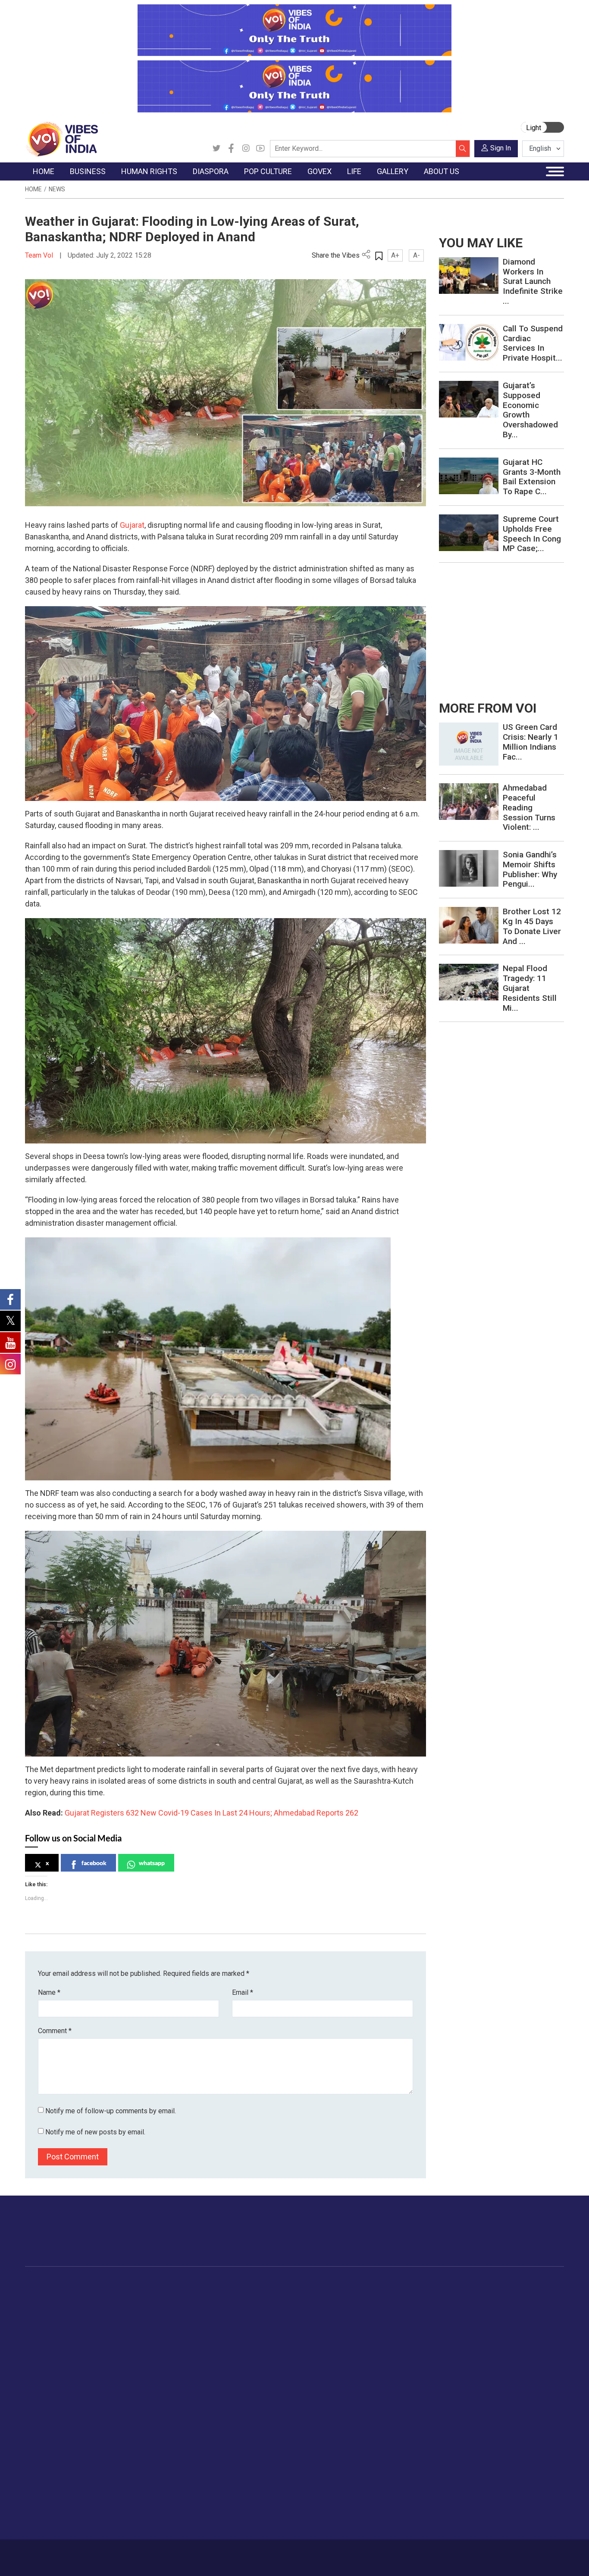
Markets (111, 2327)
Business (106, 2285)
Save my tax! (119, 2338)
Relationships (478, 2327)
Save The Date (544, 2295)
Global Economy (123, 2317)
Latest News (52, 2306)
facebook (94, 1863)
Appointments (329, 2327)
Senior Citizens (480, 2349)
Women (470, 2306)
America (217, 2295)
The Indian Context (60, 2317)
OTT (273, 2317)
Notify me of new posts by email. (95, 2132)
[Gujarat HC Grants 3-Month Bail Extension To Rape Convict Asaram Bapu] (469, 475)
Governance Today (335, 2295)
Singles (469, 2360)
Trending (46, 2295)
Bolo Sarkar (325, 2317)
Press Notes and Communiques (79, 2456)
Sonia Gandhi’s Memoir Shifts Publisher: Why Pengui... (530, 869)
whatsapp (152, 1863)
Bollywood (281, 2295)
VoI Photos (539, 2349)
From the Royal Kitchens (410, 2306)
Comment (55, 2031)
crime (42, 2338)
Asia (211, 2306)
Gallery (525, 2285)
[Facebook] (231, 149)
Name (49, 1992)
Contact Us (122, 2553)
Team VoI (40, 255)
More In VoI (43, 2435)
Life (456, 2285)
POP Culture (276, 2285)
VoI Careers (51, 2510)
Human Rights (171, 2285)
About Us (87, 2553)
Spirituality (473, 2424)
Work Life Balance (484, 2370)
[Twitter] (216, 149)
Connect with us (514, 2240)
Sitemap (234, 2553)
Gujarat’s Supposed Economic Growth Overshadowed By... (530, 410)
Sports (468, 2403)
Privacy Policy (196, 2553)
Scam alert (49, 2467)
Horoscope (475, 2295)
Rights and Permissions (67, 2521)
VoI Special (50, 2349)
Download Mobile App (514, 2558)
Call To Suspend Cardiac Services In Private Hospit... (533, 343)
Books (276, 2327)
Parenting (472, 2338)
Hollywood (281, 2306)
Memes (534, 2338)
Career (58, 2553)
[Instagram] (246, 149)
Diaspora (210, 2285)
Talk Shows (539, 2306)
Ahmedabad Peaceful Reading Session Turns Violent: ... (529, 807)
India (107, 2295)
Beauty (468, 2414)
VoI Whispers (328, 2306)
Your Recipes (393, 2317)
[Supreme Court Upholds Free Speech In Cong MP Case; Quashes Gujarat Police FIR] (469, 532)
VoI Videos (539, 2317)
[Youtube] (260, 149)
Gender (469, 2317)
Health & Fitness (482, 2381)
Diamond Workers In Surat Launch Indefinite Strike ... (533, 281)
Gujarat (132, 525)
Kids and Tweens (483, 2392)
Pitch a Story (52, 2478)
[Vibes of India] (61, 139)
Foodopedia (384, 2285)
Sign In (501, 148)
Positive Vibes (54, 2360)
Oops (41, 2489)
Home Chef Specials (404, 2295)
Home (33, 189)
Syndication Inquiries (63, 2499)
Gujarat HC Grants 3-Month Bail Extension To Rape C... (532, 477)
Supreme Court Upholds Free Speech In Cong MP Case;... (532, 534)
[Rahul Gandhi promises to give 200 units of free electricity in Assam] (469, 743)
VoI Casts (537, 2327)
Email (243, 1992)
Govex (310, 2285)
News (57, 189)
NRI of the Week (229, 2317)
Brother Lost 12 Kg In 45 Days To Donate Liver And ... (532, 926)
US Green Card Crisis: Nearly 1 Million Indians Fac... (531, 742)
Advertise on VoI (58, 2445)
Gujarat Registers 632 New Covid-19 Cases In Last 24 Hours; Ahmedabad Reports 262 (211, 1813)
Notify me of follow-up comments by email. (111, 2111)
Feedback (157, 2553)
